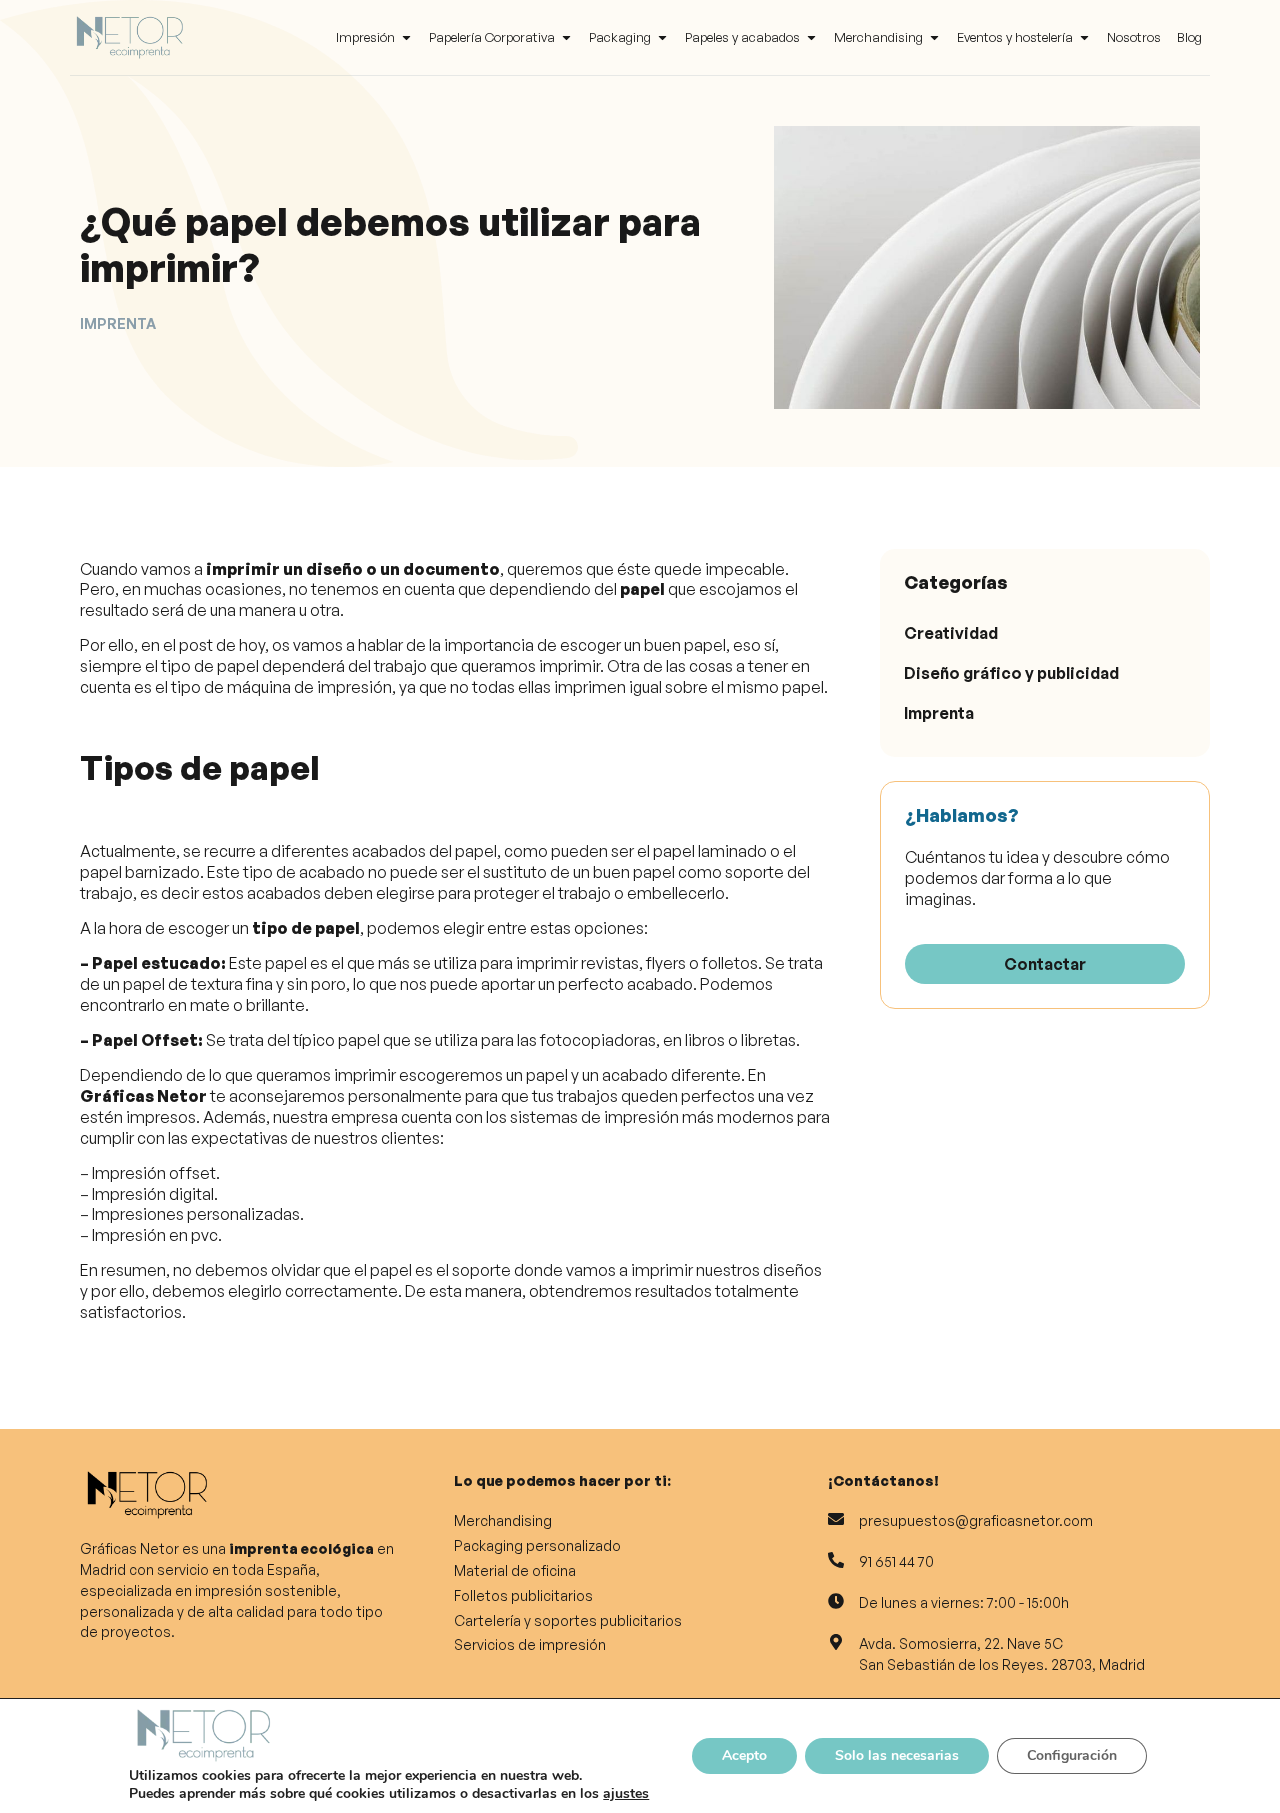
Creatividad (951, 633)
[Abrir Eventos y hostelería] (1084, 38)
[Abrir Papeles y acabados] (811, 38)
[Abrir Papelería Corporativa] (566, 38)
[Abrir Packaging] (662, 38)
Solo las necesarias (897, 1755)
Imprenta (939, 713)
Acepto (744, 1755)
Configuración (1072, 1755)
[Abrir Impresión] (406, 38)
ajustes (626, 1794)
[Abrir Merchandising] (934, 38)
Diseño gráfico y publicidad (1011, 673)
